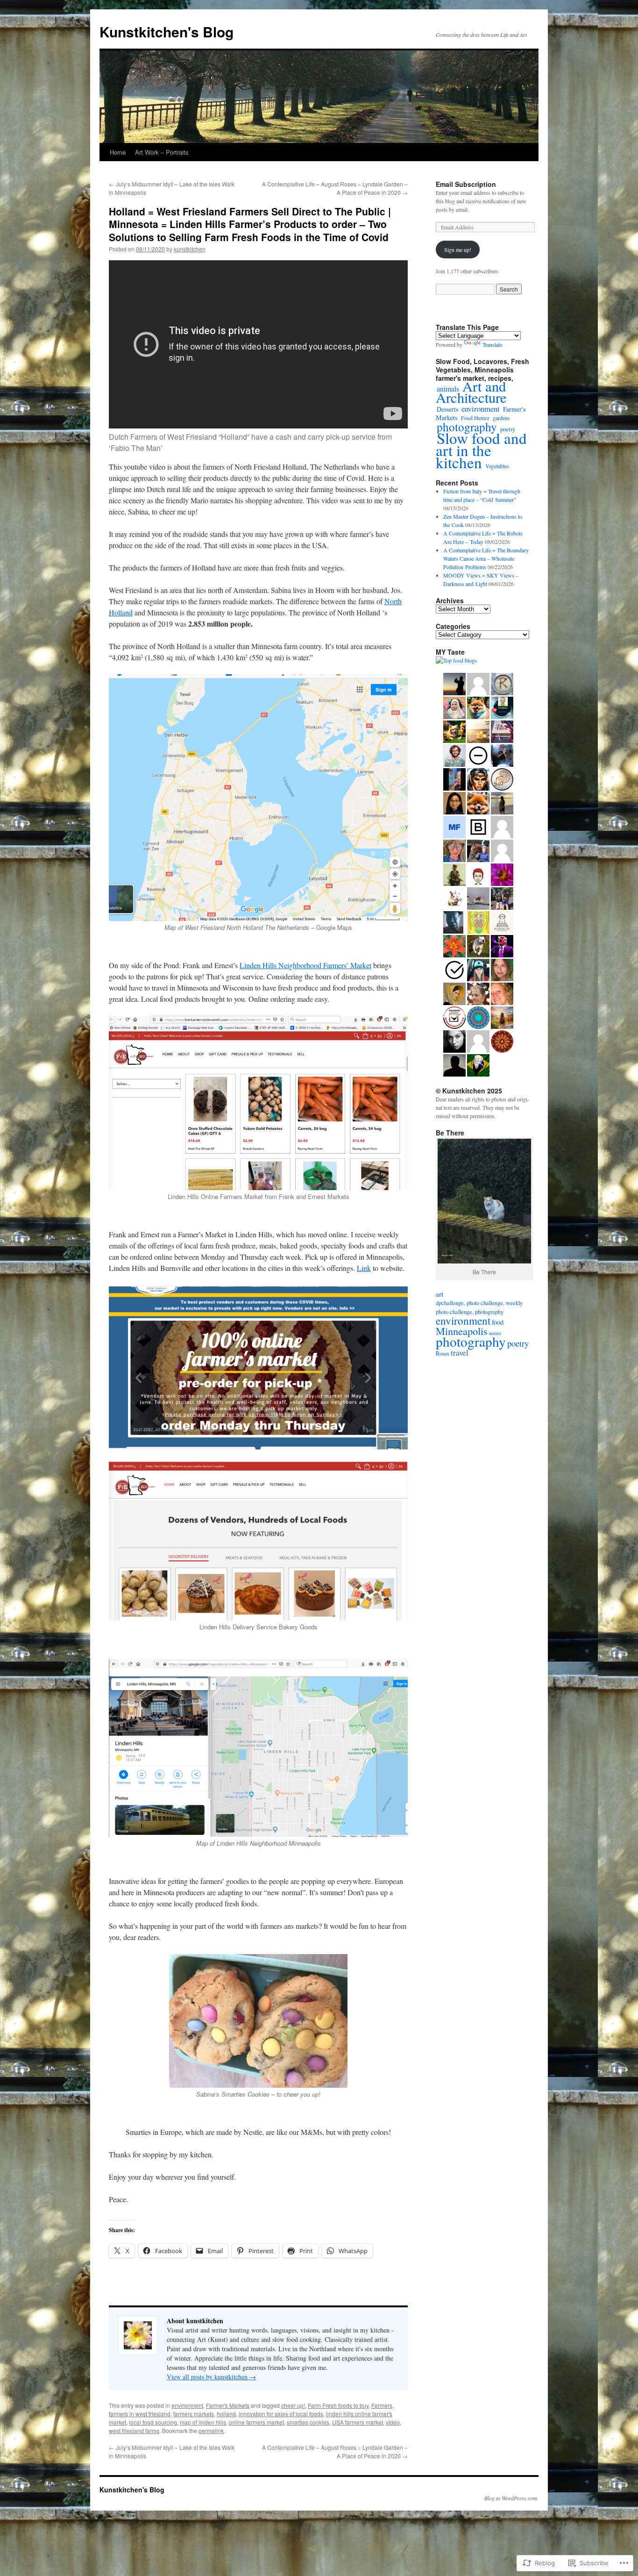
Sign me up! (458, 250)
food (498, 1322)
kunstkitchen (190, 249)
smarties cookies (308, 2422)
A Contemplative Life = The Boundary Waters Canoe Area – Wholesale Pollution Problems (486, 558)
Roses (443, 1353)
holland (226, 2414)
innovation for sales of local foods (281, 2414)
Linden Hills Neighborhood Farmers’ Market (305, 965)
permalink (211, 2430)
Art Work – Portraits (162, 152)
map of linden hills (203, 2422)
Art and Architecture (471, 392)
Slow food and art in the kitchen (481, 450)
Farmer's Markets (228, 2405)
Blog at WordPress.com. (511, 2498)
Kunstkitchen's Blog (167, 32)
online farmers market (256, 2422)
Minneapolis (462, 1331)
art (440, 1294)
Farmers (382, 2405)
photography (467, 427)
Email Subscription (466, 184)
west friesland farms (134, 2430)
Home (118, 152)
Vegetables (497, 466)
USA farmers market (358, 2422)
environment (187, 2405)
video (393, 2422)
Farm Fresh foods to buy (338, 2405)
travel (460, 1352)
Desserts (447, 409)
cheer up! (293, 2405)
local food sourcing (153, 2422)
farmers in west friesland (140, 2414)
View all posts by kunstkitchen (211, 2377)
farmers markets (194, 2414)
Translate (492, 344)
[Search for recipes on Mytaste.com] (456, 660)
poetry (518, 1343)
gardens (501, 418)
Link (364, 1268)
